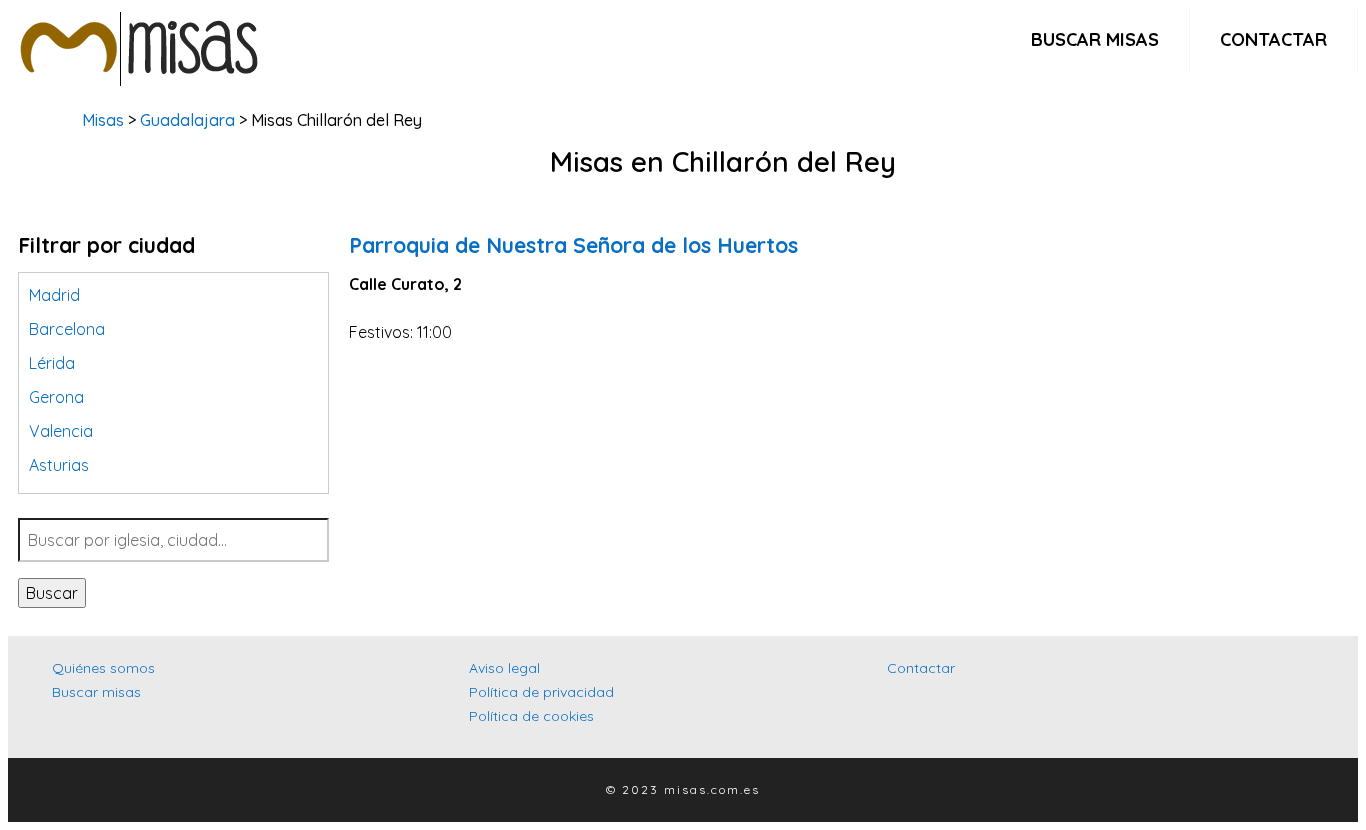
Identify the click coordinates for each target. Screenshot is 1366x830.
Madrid (54, 295)
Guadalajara (187, 120)
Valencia (61, 431)
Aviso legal (504, 668)
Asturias (59, 465)
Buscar (52, 593)
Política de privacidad (541, 692)
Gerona (56, 397)
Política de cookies (531, 716)
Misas (103, 120)
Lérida (52, 363)
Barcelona (67, 329)
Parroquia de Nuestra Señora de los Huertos (573, 245)
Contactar (1273, 39)
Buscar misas (1095, 39)
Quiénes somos (103, 668)
